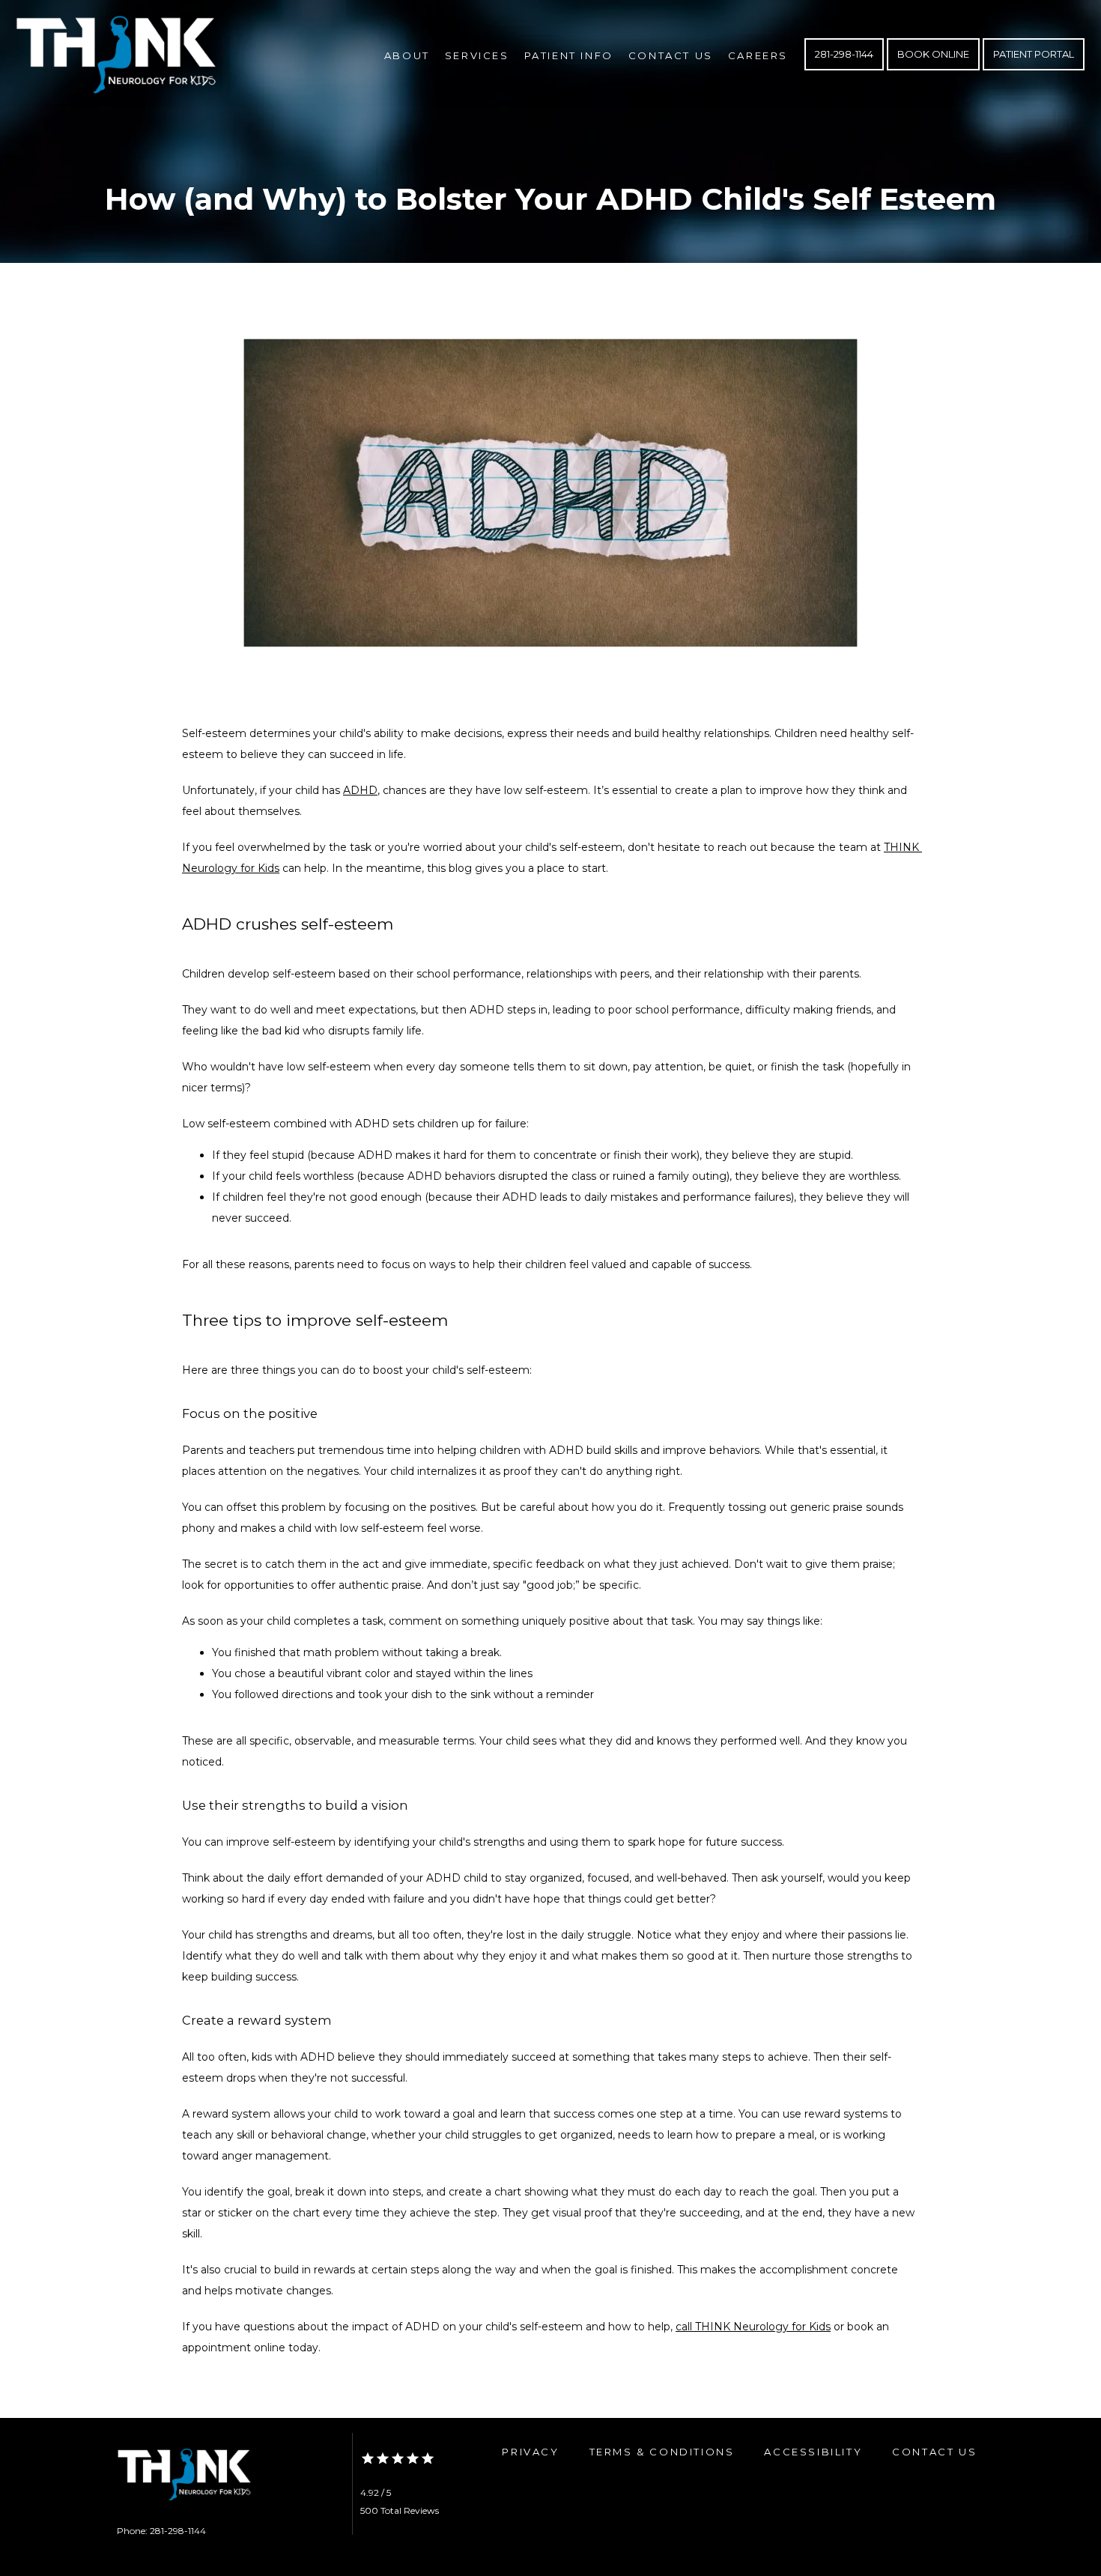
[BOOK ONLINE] (933, 69)
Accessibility (813, 2452)
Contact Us (671, 55)
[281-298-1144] (844, 69)
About (407, 55)
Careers (758, 55)
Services (477, 55)
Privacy (530, 2452)
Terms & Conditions (662, 2452)
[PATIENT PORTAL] (1034, 69)
